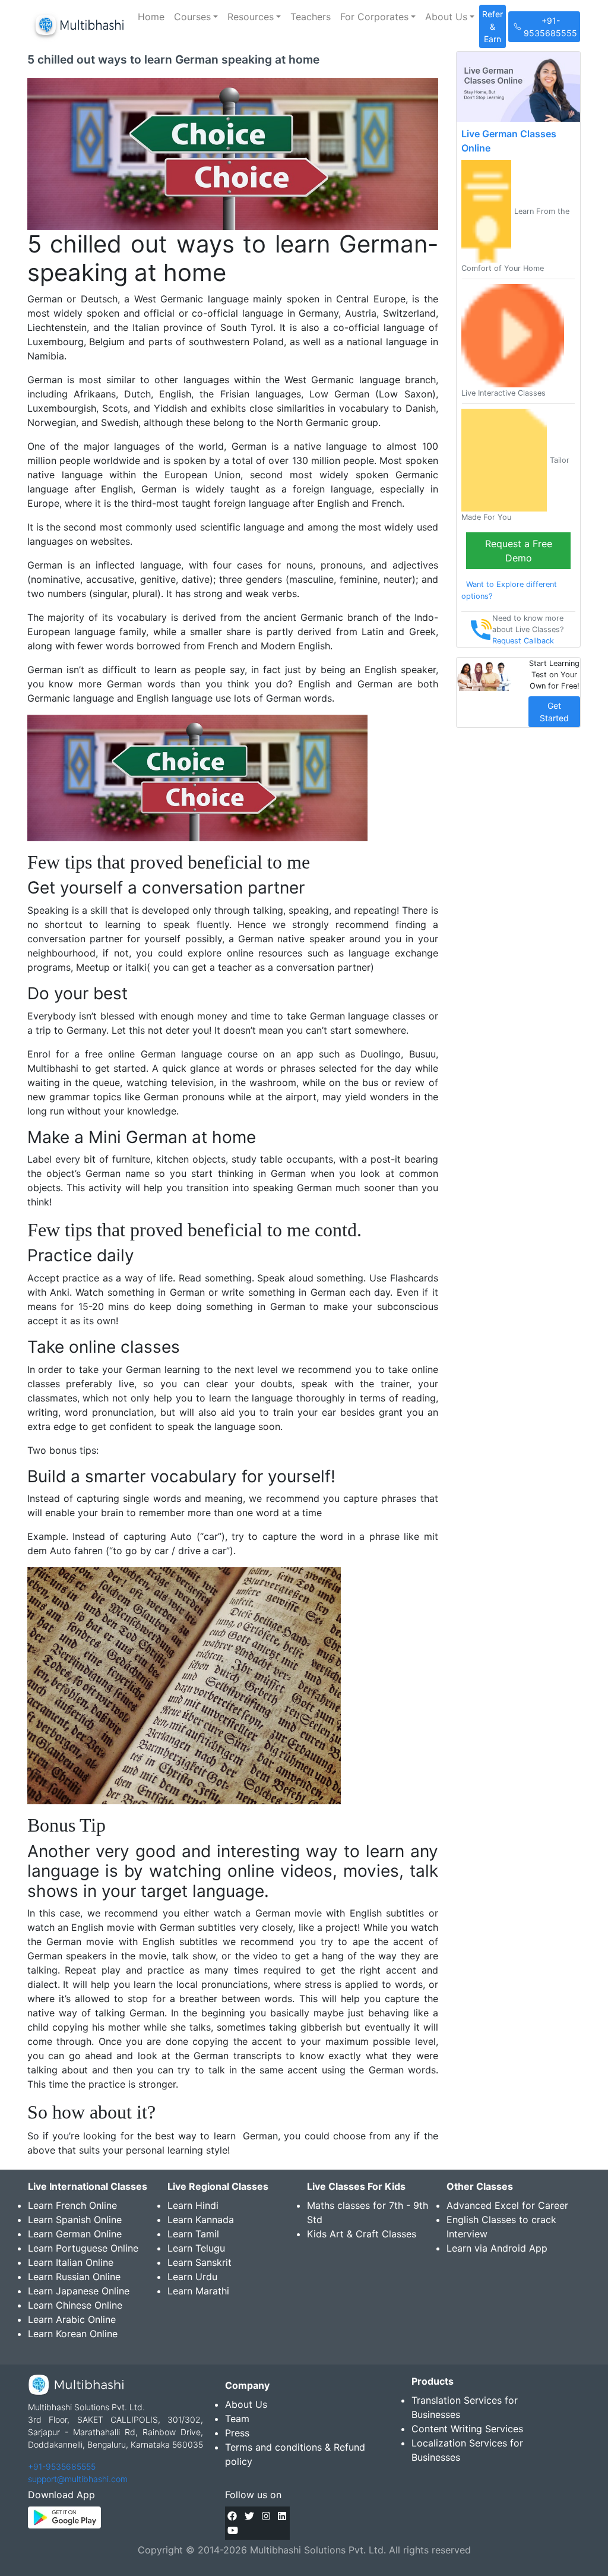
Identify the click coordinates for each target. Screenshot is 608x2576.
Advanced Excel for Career (507, 2205)
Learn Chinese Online (75, 2305)
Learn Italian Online (71, 2262)
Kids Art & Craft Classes (362, 2234)
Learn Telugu (196, 2248)
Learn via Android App (497, 2248)
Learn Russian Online (74, 2277)
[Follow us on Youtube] (233, 2530)
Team (237, 2419)
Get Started (554, 712)
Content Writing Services (467, 2429)
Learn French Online (72, 2205)
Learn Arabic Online (72, 2319)
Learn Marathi (198, 2291)
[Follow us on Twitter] (249, 2516)
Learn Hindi (193, 2205)
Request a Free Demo (519, 551)
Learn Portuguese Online (83, 2248)
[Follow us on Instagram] (266, 2516)
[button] (196, 17)
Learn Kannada (201, 2220)
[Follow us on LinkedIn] (282, 2516)
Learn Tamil (193, 2234)
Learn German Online (75, 2234)
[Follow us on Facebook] (232, 2516)
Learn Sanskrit (199, 2262)
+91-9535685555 (62, 2466)
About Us (246, 2404)
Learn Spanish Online (75, 2220)
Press (237, 2433)
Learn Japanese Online (79, 2291)
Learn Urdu (192, 2277)
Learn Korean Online (73, 2334)
